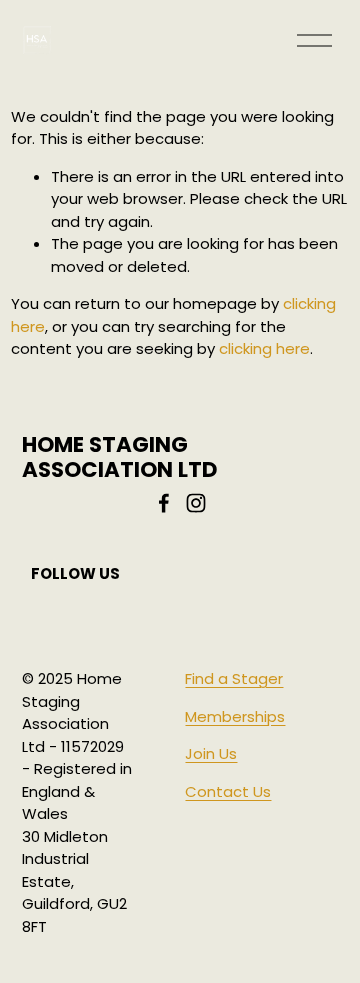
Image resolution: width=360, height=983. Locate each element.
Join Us (211, 753)
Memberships (235, 716)
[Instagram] (196, 503)
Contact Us (228, 791)
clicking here (264, 348)
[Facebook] (164, 503)
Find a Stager (234, 678)
